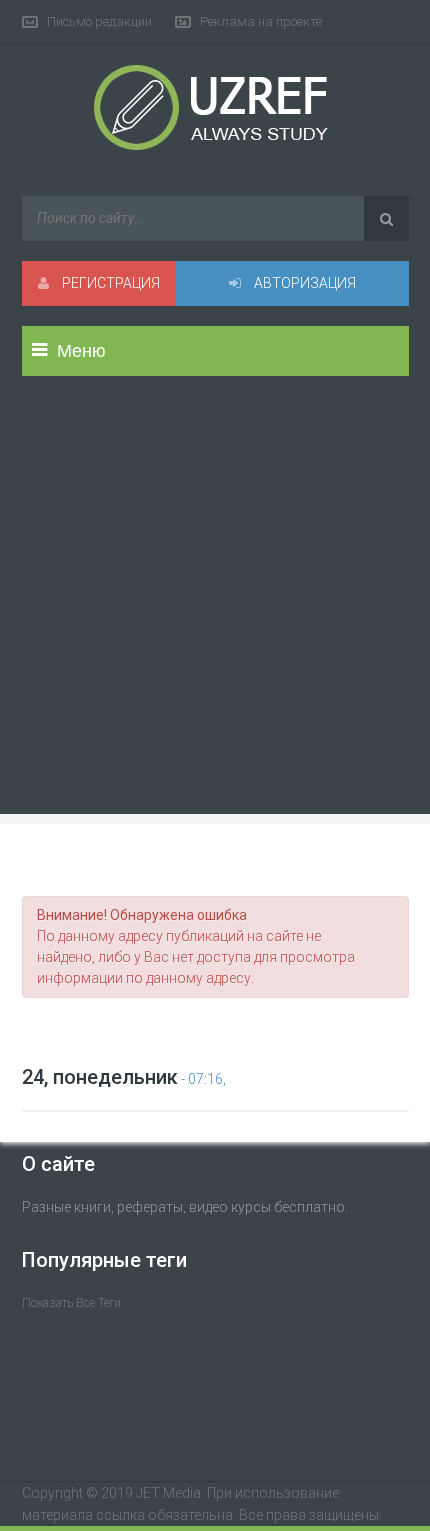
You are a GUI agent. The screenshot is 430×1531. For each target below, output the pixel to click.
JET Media (168, 1493)
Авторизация (303, 283)
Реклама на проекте (261, 21)
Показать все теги (71, 1303)
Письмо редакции (99, 21)
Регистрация (109, 283)
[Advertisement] (215, 610)
